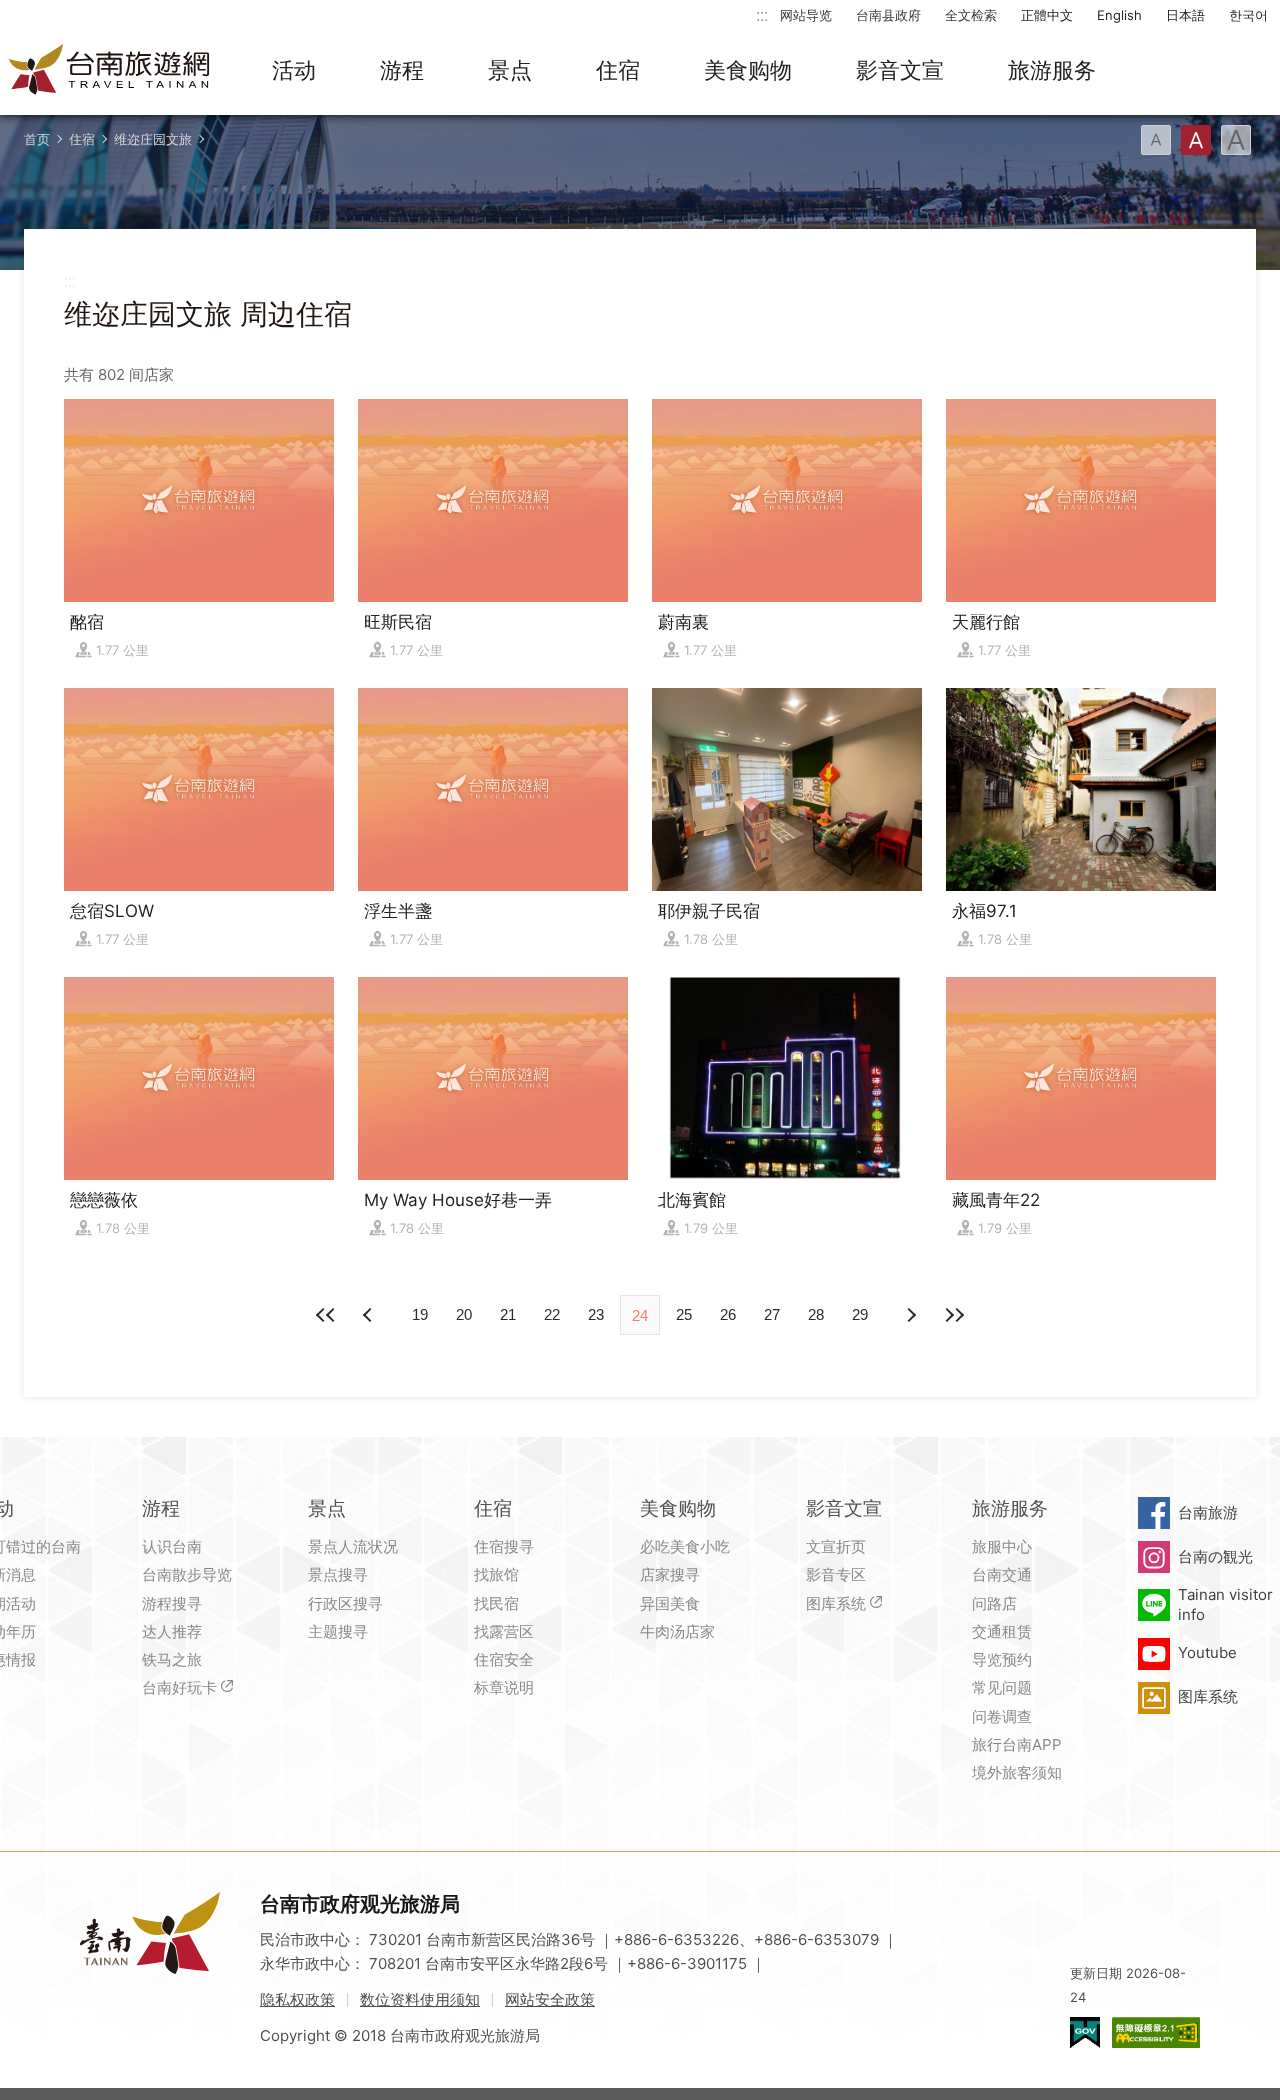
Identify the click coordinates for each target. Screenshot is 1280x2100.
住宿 (618, 70)
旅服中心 (1002, 1546)
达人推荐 (172, 1631)
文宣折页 (836, 1546)
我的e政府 (1085, 2032)
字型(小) (1156, 140)
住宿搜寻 (504, 1546)
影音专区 (836, 1574)
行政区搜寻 (345, 1603)
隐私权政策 (297, 1999)
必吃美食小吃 (685, 1546)
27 (772, 1314)
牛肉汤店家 (677, 1631)
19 (420, 1314)
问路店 (994, 1603)
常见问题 (1002, 1687)
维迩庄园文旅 (153, 139)
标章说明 (504, 1687)
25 (684, 1314)
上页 (910, 1315)
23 (596, 1314)
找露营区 (504, 1631)
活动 (294, 70)
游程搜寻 (172, 1603)
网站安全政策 (550, 1999)
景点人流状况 (353, 1546)
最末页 (954, 1315)
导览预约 (1002, 1659)
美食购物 (748, 70)
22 (552, 1314)
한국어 (1248, 15)
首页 (37, 139)
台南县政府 (888, 15)
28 (816, 1314)
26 (728, 1314)
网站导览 (806, 15)
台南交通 (1002, 1574)
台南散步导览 (187, 1574)
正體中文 (1047, 15)
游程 (402, 70)
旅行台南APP (1017, 1744)
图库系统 (836, 1603)
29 (860, 1314)
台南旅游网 (110, 71)
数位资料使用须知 (420, 1999)
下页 (370, 1315)
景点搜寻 (338, 1574)
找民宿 (496, 1603)
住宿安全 (504, 1659)
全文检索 (971, 15)
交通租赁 (1002, 1631)
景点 (510, 70)
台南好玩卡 (179, 1687)
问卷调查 (1002, 1716)
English (1119, 15)
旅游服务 (1052, 70)
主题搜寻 (338, 1631)
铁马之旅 (172, 1659)
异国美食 (670, 1603)
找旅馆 (496, 1574)
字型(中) (1196, 140)
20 (464, 1314)
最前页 (326, 1315)
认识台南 (172, 1546)
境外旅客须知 (1017, 1772)
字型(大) (1236, 140)
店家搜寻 (670, 1574)
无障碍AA (1156, 2032)
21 (508, 1314)
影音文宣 (900, 70)
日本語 (1185, 15)
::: (762, 14)
